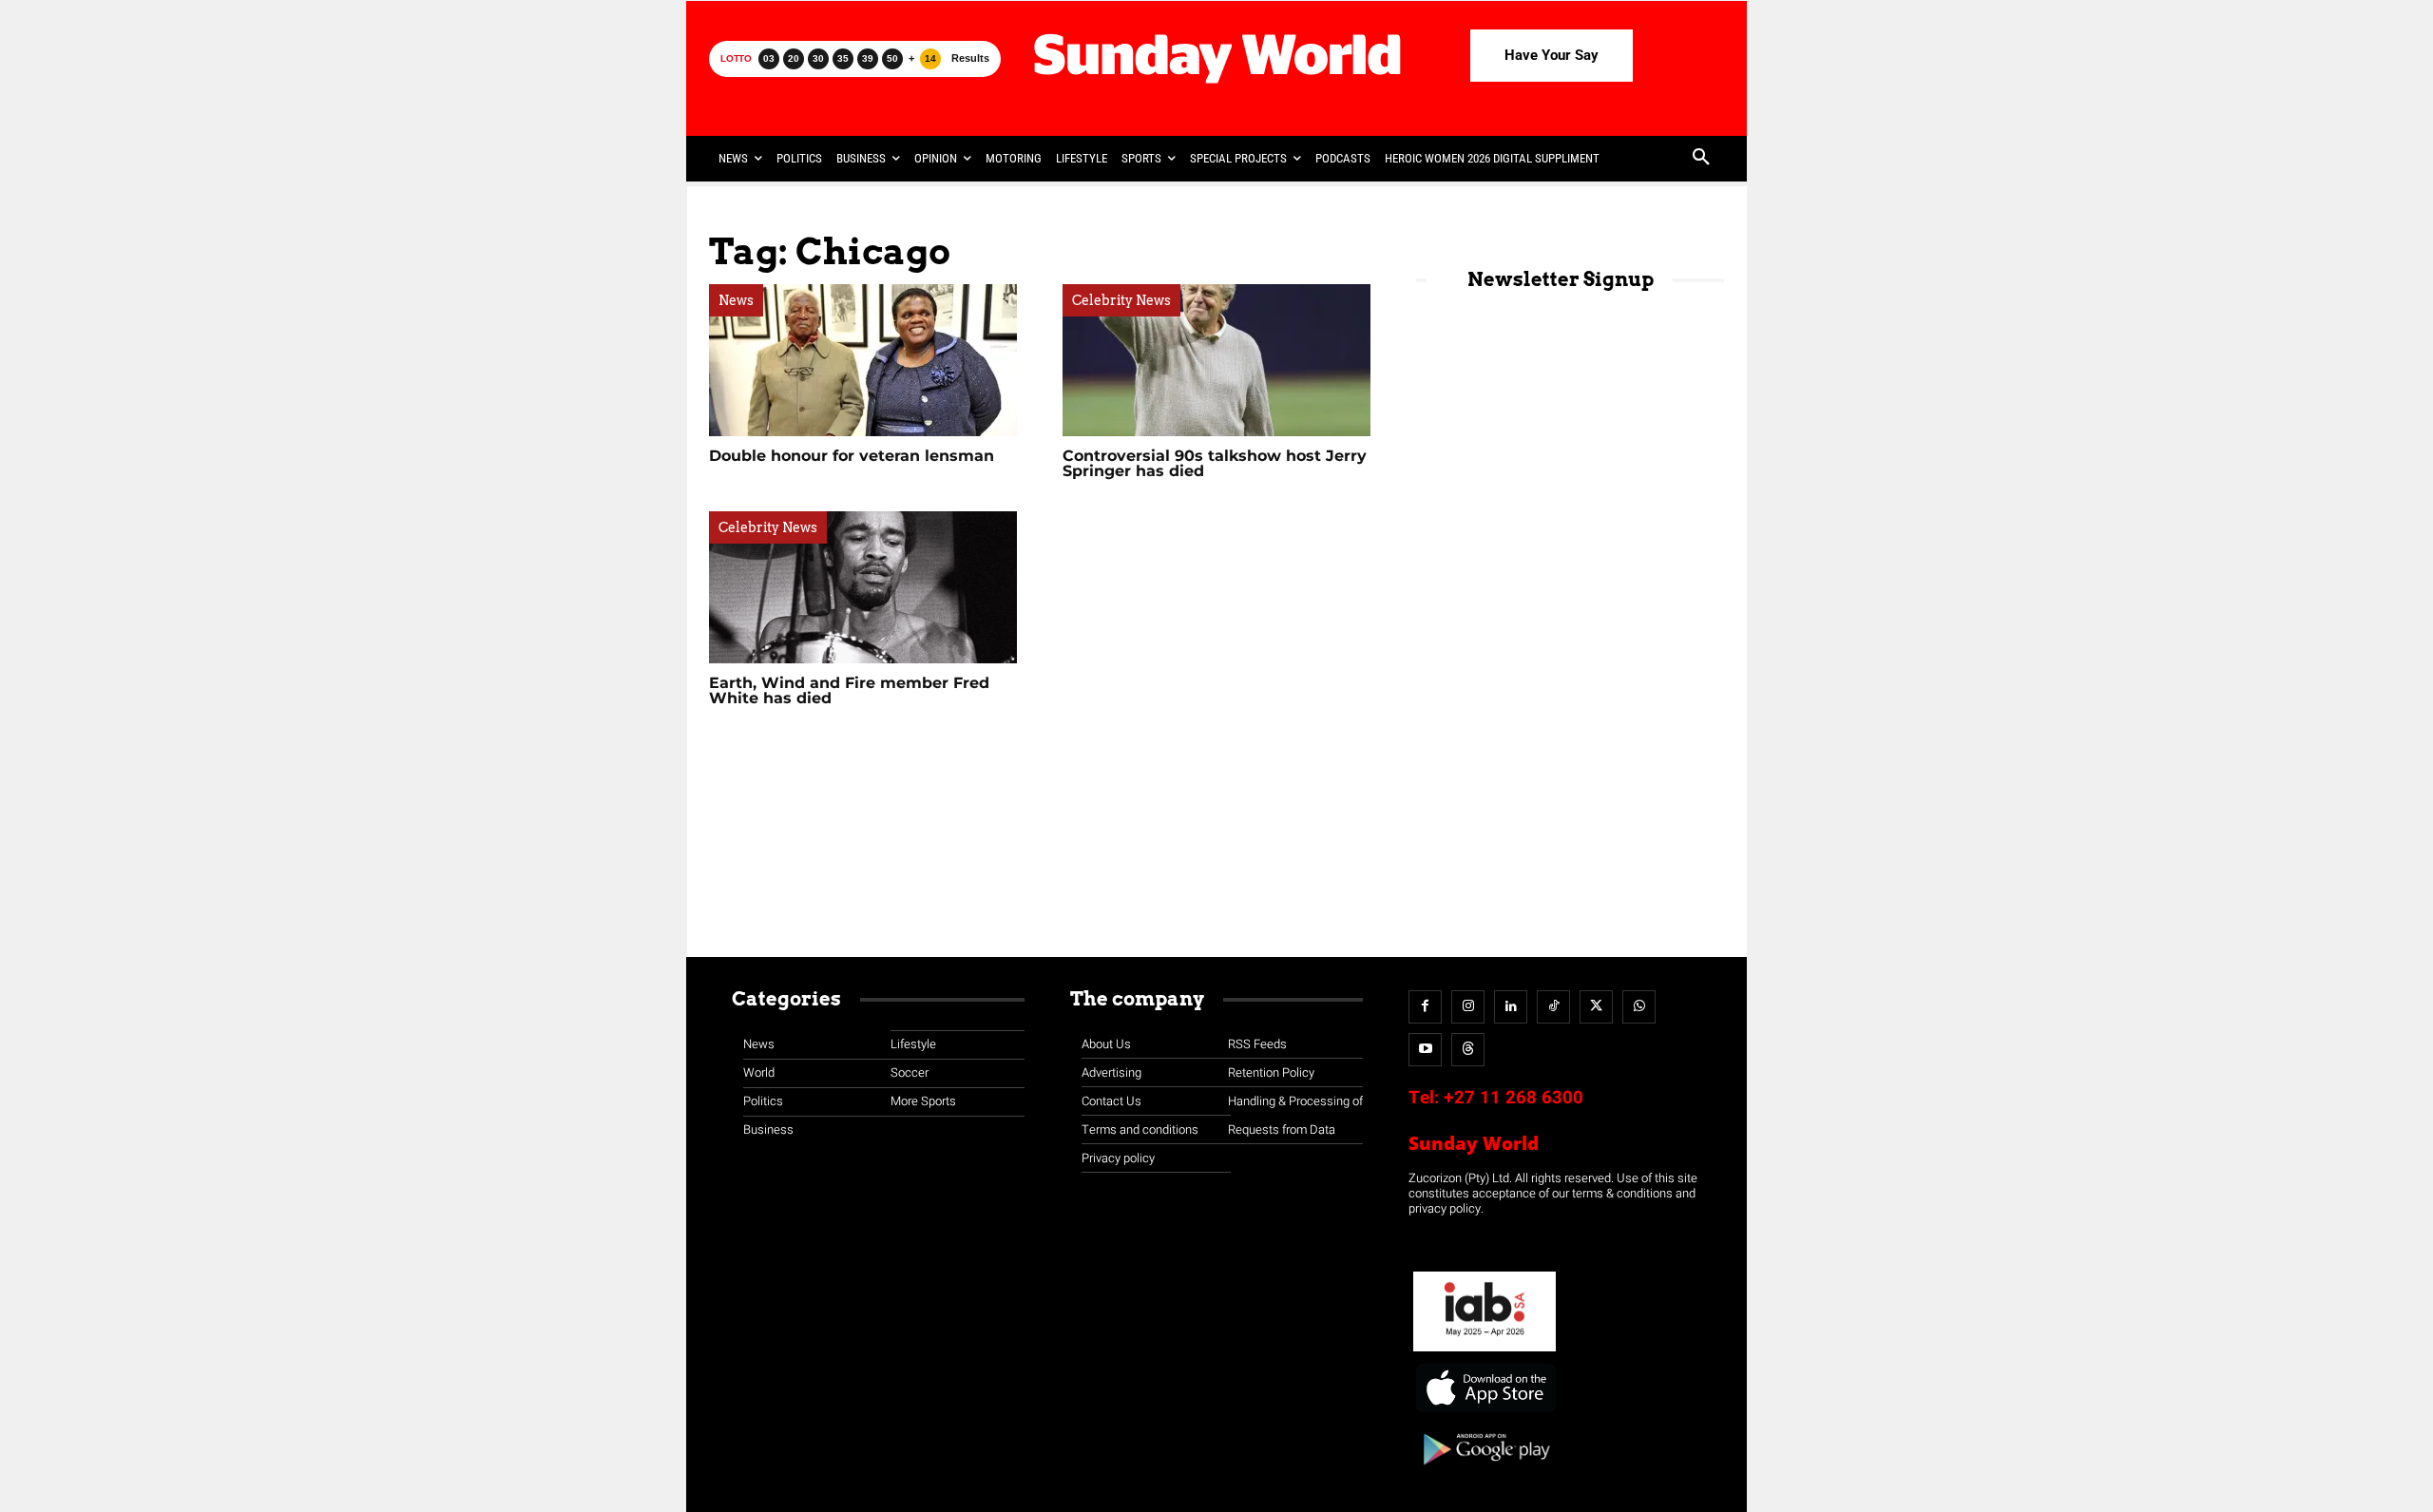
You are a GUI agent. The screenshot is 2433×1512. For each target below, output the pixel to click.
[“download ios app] (1485, 1413)
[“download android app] (1485, 1472)
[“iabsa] (1485, 1352)
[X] (1596, 1007)
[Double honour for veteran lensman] (863, 360)
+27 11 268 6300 (1513, 1098)
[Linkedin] (1511, 1007)
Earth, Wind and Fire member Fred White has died (849, 690)
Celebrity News (1121, 300)
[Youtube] (1425, 1050)
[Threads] (1468, 1050)
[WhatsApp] (1639, 1007)
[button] (1701, 159)
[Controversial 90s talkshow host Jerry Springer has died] (1216, 360)
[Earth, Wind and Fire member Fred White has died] (863, 587)
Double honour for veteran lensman (852, 456)
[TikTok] (1553, 1007)
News (736, 300)
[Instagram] (1468, 1007)
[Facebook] (1425, 1007)
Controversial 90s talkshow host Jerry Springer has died (1215, 463)
